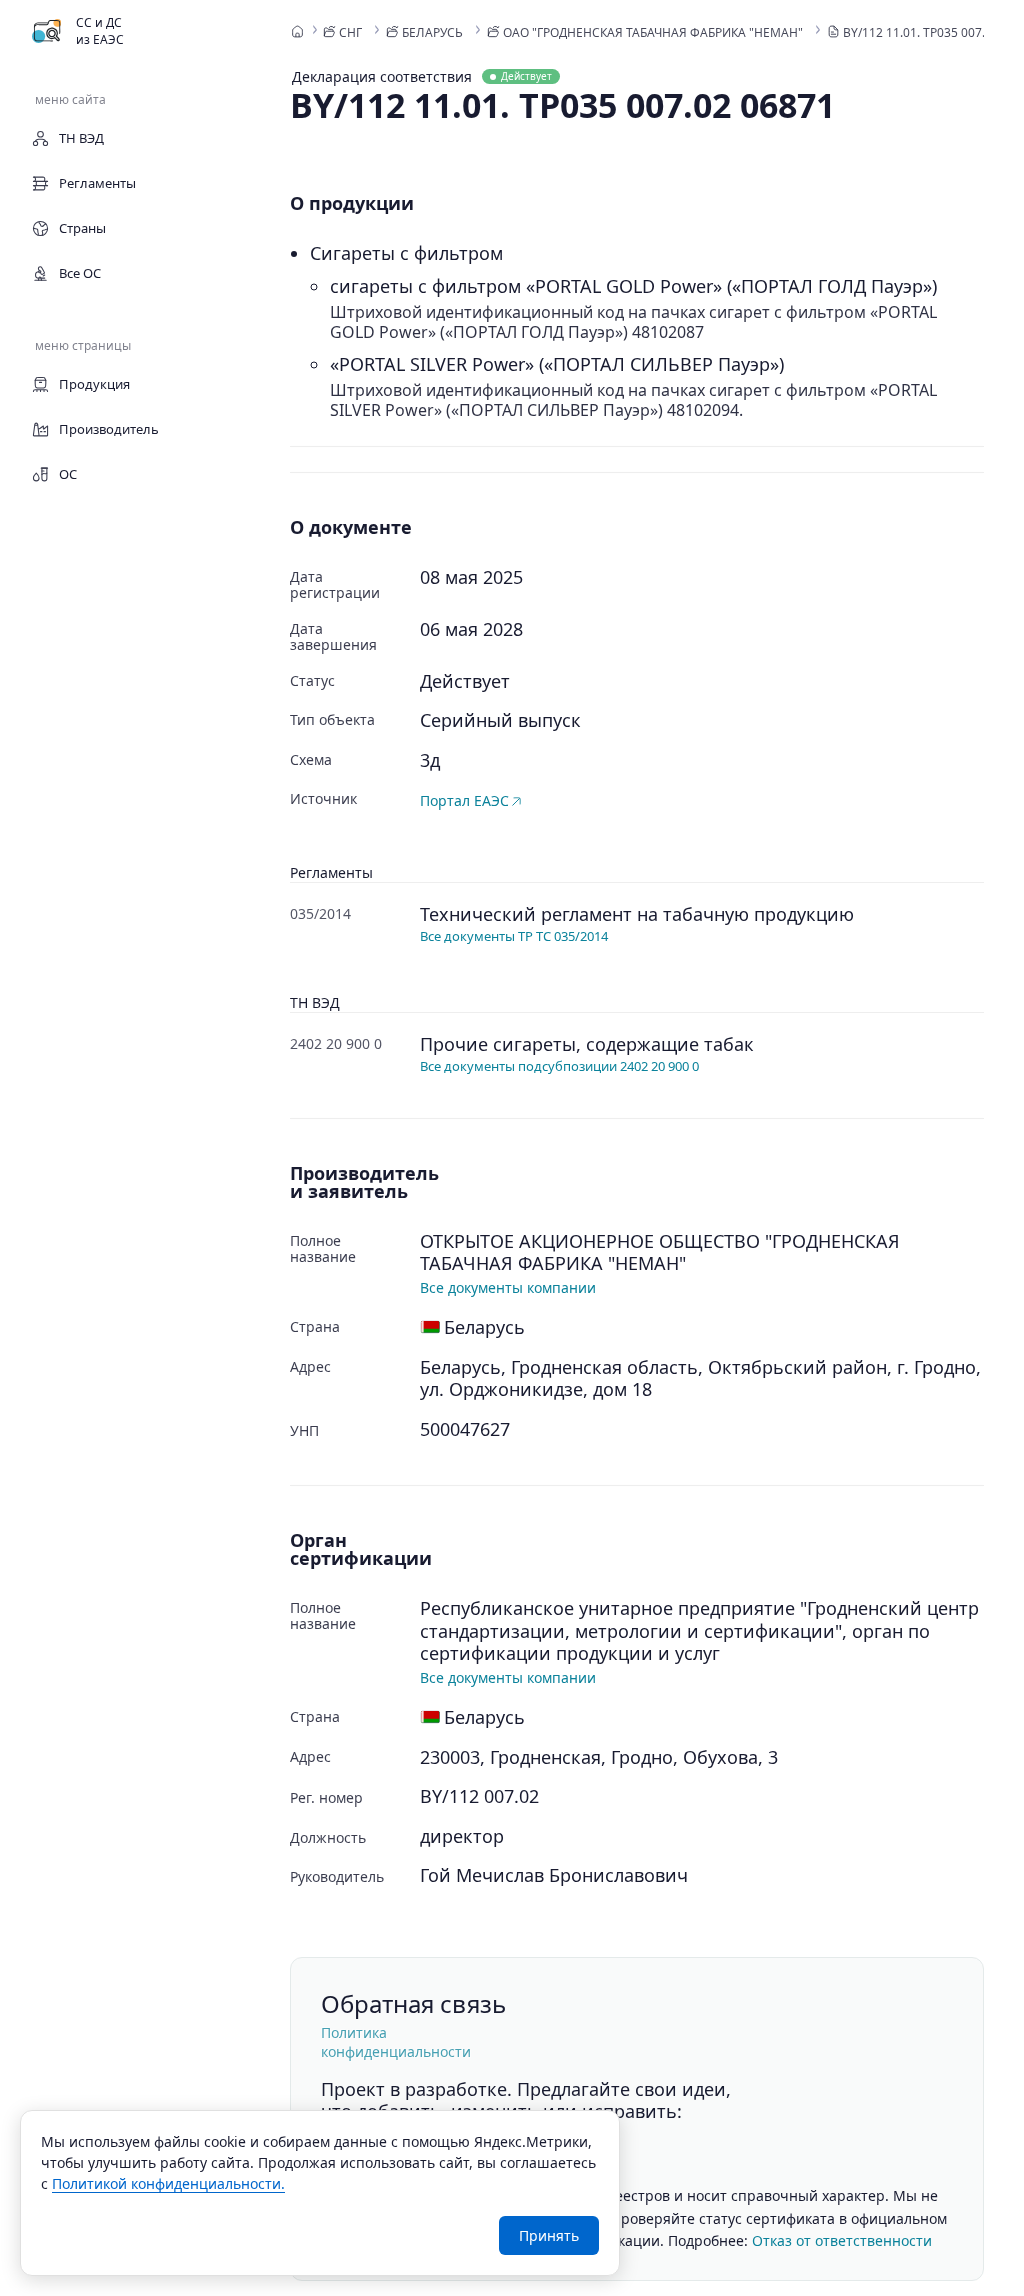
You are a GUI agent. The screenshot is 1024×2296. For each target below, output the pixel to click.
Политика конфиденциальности (396, 2042)
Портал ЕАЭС (464, 800)
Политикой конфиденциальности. (168, 2183)
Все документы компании (508, 1287)
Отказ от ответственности (842, 2240)
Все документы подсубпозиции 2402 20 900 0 (559, 1066)
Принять (549, 2235)
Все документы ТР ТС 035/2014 (514, 936)
